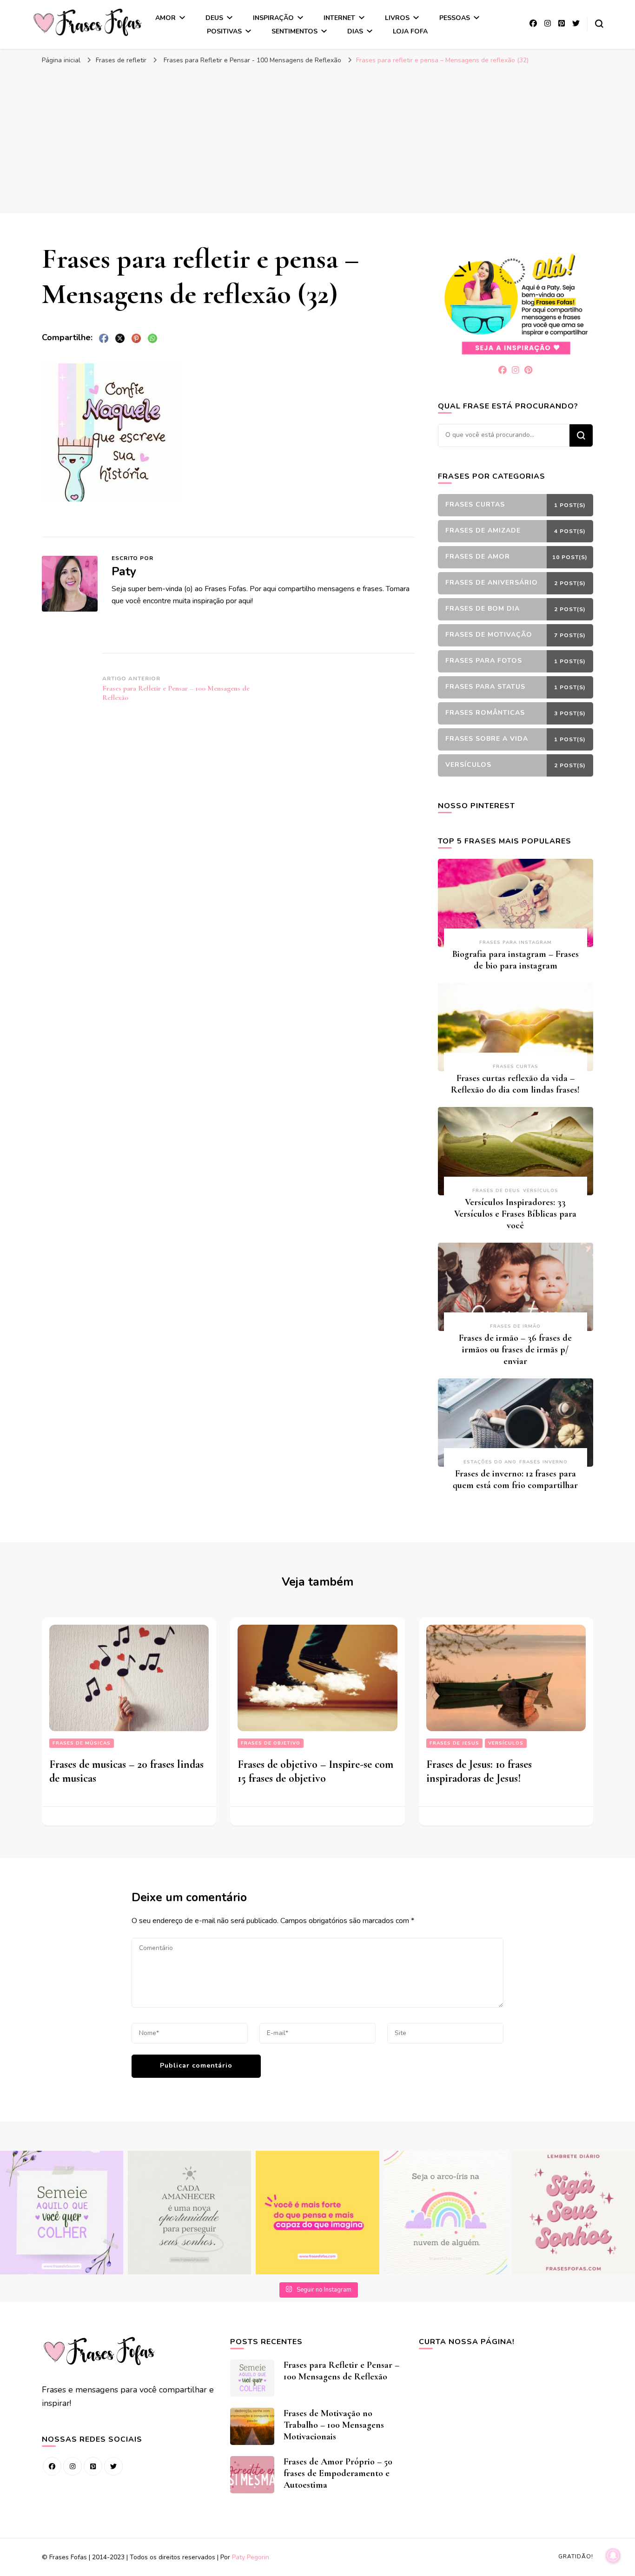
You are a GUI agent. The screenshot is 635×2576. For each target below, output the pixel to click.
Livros (397, 18)
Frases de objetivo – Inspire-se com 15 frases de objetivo (315, 1771)
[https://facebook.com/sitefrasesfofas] (52, 2466)
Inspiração (273, 18)
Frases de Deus (496, 1191)
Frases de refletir (121, 60)
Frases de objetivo (271, 1743)
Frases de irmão (515, 1326)
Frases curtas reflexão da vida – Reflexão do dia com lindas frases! (515, 1084)
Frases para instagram (516, 942)
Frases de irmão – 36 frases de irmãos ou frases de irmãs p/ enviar (515, 1350)
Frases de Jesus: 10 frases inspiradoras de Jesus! (479, 1771)
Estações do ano (490, 1462)
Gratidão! (576, 2556)
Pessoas (455, 18)
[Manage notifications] (613, 2556)
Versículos (541, 1191)
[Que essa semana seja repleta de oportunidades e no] (189, 2212)
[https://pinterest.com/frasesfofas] (93, 2466)
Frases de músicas (82, 1743)
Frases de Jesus (454, 1743)
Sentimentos (294, 31)
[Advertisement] (317, 139)
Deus (214, 18)
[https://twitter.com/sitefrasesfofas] (113, 2466)
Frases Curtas (516, 1067)
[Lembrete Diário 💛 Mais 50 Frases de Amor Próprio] (573, 2212)
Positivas (224, 31)
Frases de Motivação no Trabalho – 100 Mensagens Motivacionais (334, 2425)
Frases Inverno (543, 1462)
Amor (165, 18)
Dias (355, 31)
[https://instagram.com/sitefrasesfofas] (73, 2466)
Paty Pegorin (251, 2557)
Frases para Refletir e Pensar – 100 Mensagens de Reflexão (341, 2371)
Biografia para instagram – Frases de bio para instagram (516, 960)
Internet (339, 18)
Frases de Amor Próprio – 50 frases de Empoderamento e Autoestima (338, 2473)
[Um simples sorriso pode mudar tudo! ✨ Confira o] (446, 2212)
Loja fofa (410, 31)
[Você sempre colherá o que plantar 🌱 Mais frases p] (62, 2212)
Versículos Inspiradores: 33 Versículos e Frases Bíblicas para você (515, 1214)
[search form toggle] (599, 24)
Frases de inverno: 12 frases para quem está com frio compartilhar (515, 1479)
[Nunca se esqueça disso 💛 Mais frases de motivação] (317, 2212)
